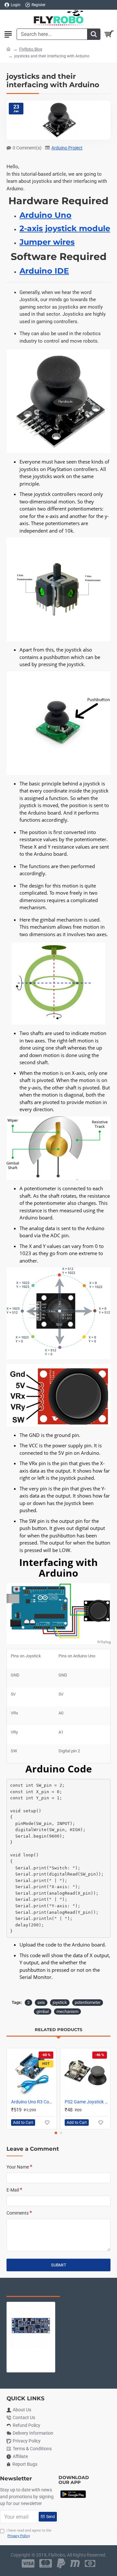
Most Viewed (88, 2290)
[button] (56, 2133)
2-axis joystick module (65, 229)
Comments (18, 2213)
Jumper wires (47, 242)
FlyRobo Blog (31, 49)
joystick (60, 2002)
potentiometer (88, 2002)
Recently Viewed (33, 2290)
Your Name (18, 2167)
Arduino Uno (45, 215)
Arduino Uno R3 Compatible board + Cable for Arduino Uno (33, 2102)
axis (41, 2002)
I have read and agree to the (29, 2533)
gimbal (43, 2011)
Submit (59, 2265)
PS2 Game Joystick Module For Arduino (87, 2102)
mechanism (67, 2011)
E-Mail (13, 2190)
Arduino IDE (44, 271)
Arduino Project (67, 148)
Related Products (58, 2029)
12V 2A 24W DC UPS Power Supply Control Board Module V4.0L (31, 2353)
